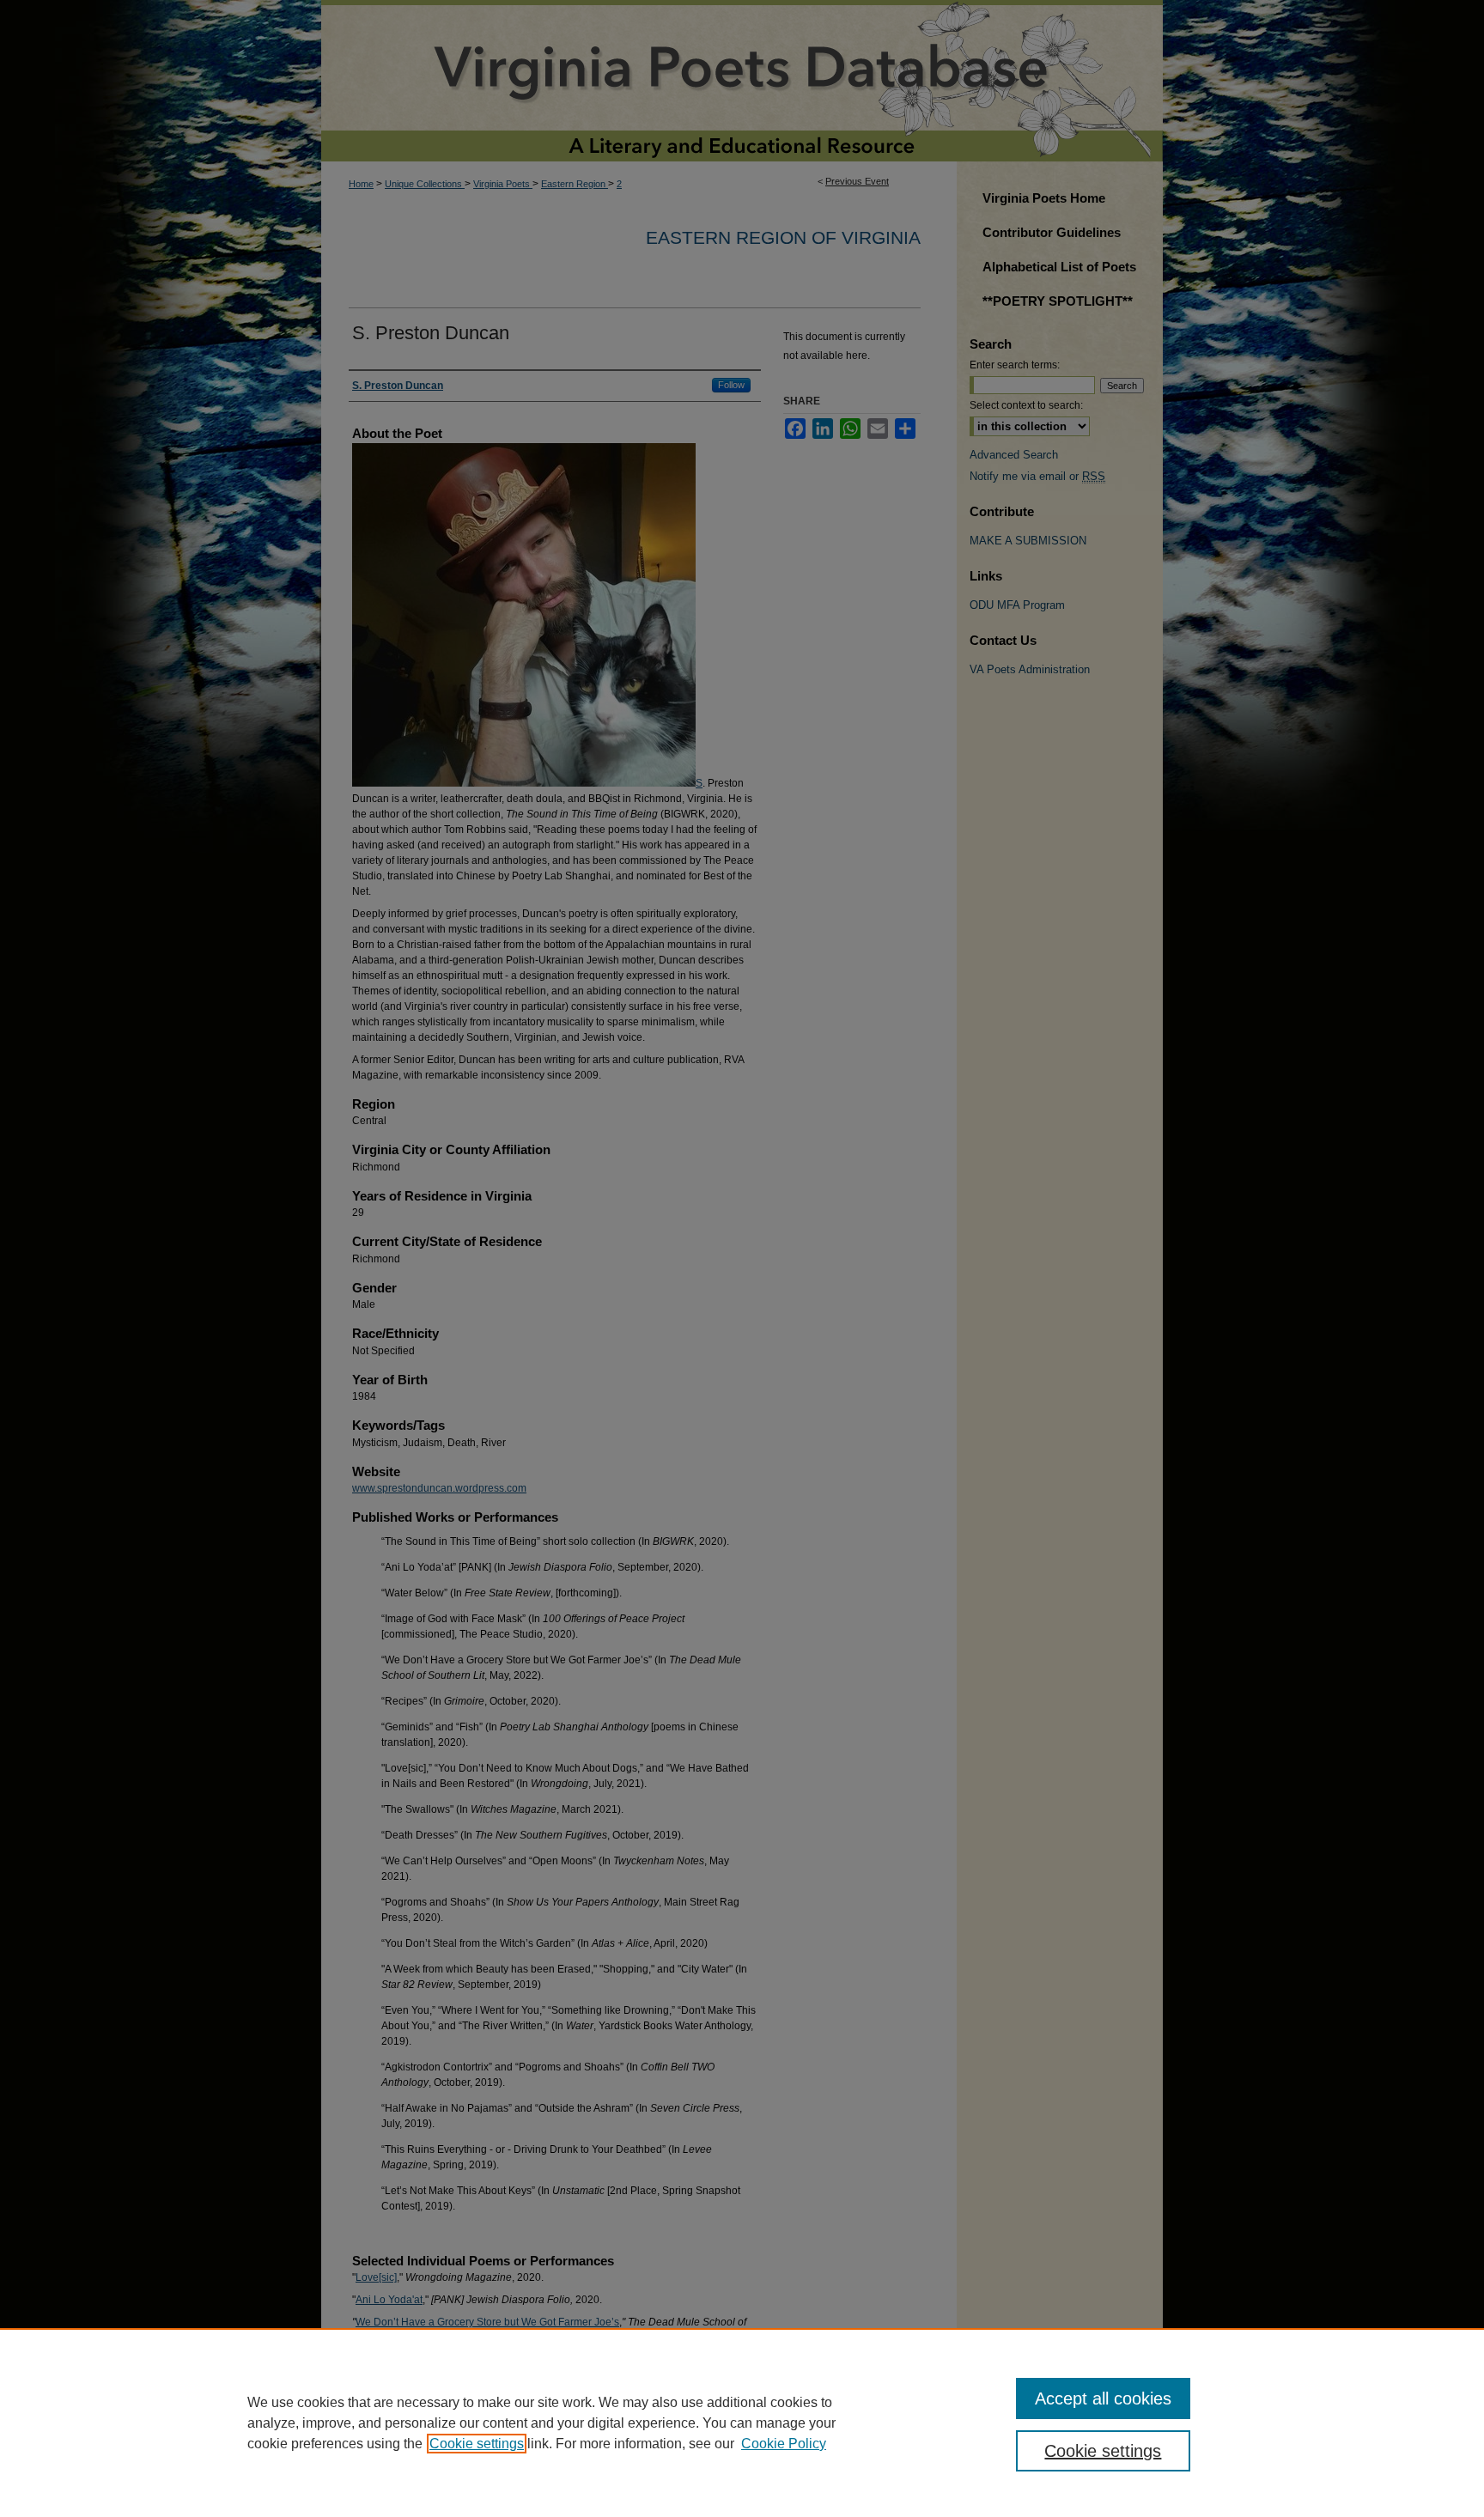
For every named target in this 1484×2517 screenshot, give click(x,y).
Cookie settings (477, 2444)
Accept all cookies (1103, 2398)
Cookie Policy (784, 2444)
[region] (742, 2423)
